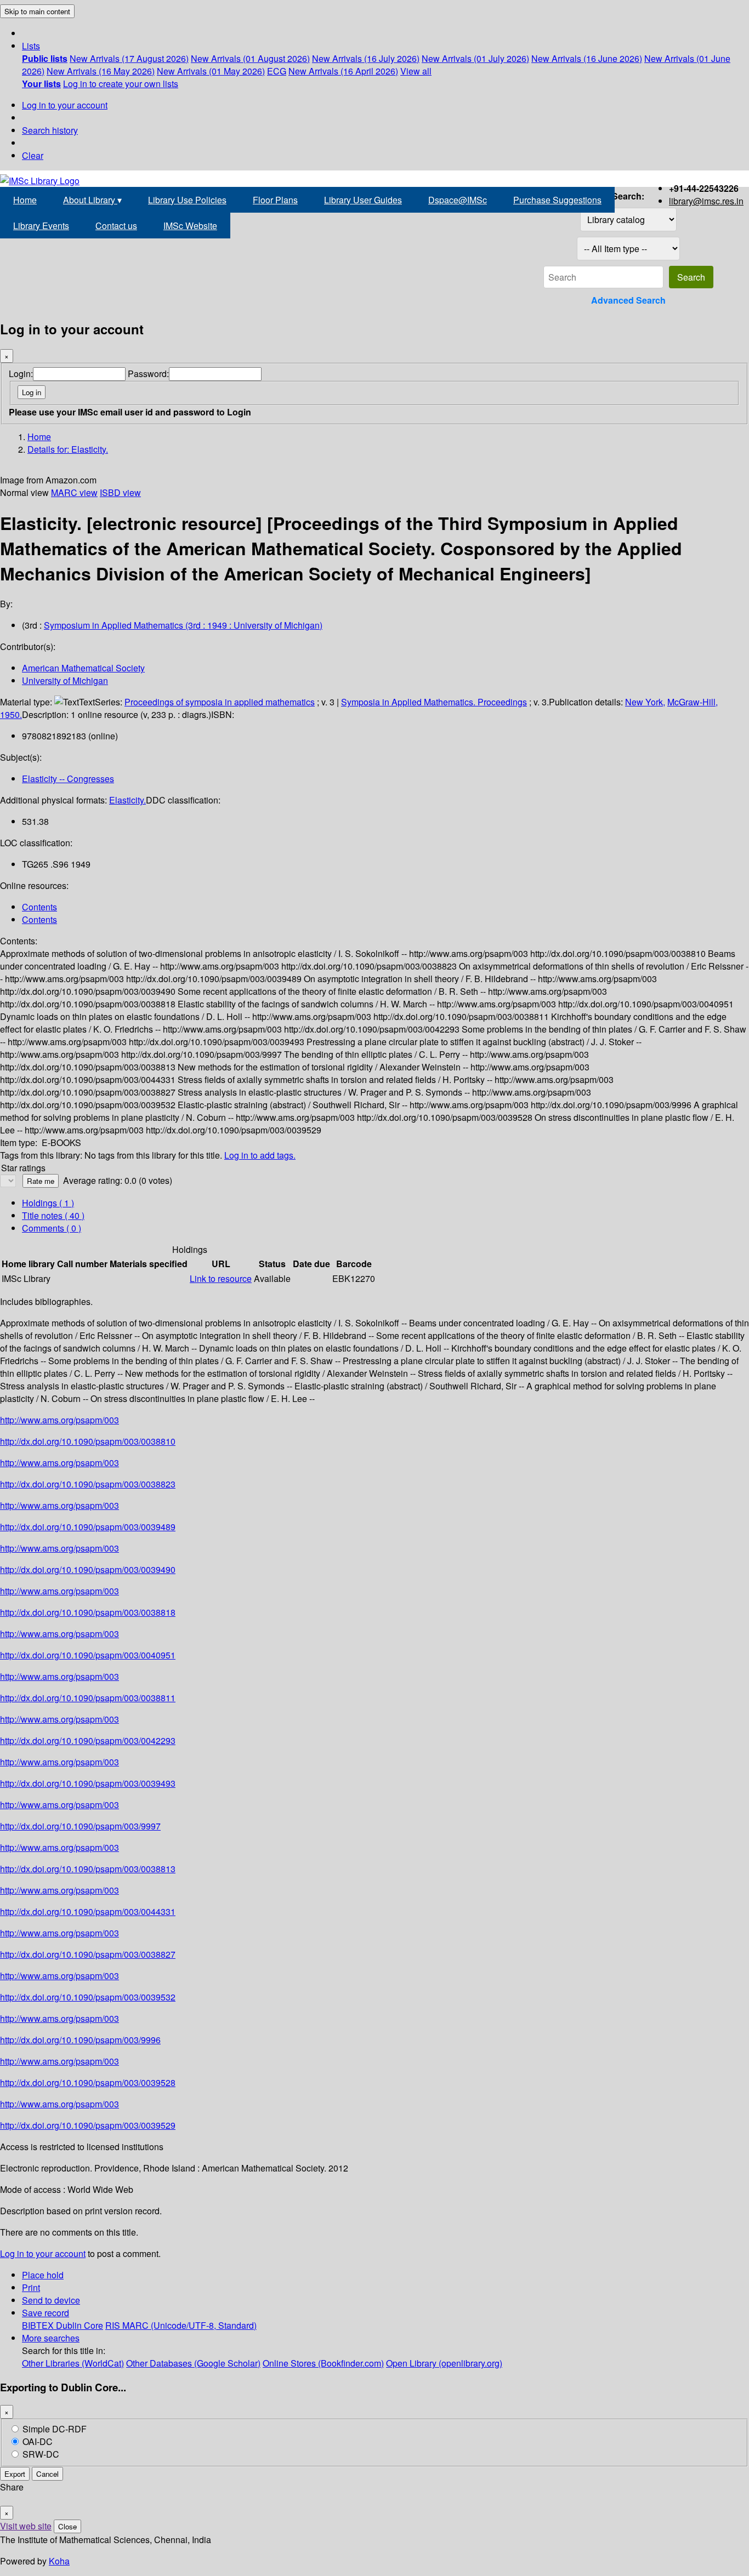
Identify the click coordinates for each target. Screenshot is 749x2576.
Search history (50, 130)
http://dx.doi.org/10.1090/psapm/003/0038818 (88, 1612)
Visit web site (26, 2526)
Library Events (41, 226)
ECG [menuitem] (277, 71)
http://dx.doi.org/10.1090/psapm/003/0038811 (88, 1698)
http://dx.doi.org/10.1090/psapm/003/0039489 (88, 1527)
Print (31, 2287)
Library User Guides (363, 200)
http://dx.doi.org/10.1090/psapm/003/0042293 (88, 1740)
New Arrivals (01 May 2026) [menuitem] (211, 71)
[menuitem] (45, 58)
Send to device (51, 2300)
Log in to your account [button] (43, 2253)
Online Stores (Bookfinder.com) (323, 2363)
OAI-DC (38, 2441)
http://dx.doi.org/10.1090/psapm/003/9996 (80, 2040)
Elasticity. (127, 800)
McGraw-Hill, (693, 702)
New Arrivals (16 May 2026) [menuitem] (101, 71)
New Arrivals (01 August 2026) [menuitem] (250, 58)
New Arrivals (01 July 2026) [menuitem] (475, 58)
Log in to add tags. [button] (260, 1155)
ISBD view (120, 492)
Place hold (43, 2275)
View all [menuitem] (416, 71)
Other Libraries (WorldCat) (73, 2363)
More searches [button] (51, 2338)
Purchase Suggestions (557, 200)
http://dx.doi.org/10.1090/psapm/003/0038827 (88, 1954)
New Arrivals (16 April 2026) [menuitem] (343, 71)
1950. (11, 714)
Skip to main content (37, 11)
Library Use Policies (187, 200)
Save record (46, 2313)
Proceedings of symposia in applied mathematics (220, 702)
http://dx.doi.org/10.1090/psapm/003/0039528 (88, 2082)
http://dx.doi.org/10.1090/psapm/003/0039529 (88, 2125)
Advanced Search (628, 300)
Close (67, 2526)
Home (25, 200)
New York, (645, 702)
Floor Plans (275, 200)
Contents (39, 907)
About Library (92, 200)
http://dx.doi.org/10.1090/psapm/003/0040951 (88, 1655)
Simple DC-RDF (55, 2429)
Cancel (47, 2474)
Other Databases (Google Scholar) (193, 2363)
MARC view (74, 492)
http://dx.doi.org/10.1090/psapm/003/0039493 (88, 1783)
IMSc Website (190, 226)
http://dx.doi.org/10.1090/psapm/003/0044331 (88, 1911)
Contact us (116, 226)
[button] (31, 46)
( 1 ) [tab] (48, 1203)
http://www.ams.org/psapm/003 (59, 1420)
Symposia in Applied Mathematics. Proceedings (434, 702)
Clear (33, 155)
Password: (148, 374)
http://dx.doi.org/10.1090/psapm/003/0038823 (88, 1484)
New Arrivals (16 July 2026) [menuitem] (366, 58)
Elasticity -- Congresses (68, 779)
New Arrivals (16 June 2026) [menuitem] (587, 58)
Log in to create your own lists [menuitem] (121, 84)
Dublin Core (80, 2325)
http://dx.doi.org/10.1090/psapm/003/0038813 (88, 1869)
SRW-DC (41, 2454)
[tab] (53, 1215)
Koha (59, 2561)
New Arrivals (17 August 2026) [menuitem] (129, 58)
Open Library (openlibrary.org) (444, 2363)
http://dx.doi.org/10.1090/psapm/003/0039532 (88, 1997)
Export (15, 2474)
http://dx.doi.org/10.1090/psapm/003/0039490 (88, 1569)
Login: (21, 374)
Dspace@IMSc (458, 200)
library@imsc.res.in (706, 201)
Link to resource (221, 1278)
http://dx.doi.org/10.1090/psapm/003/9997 (80, 1826)
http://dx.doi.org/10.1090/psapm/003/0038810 (88, 1441)
